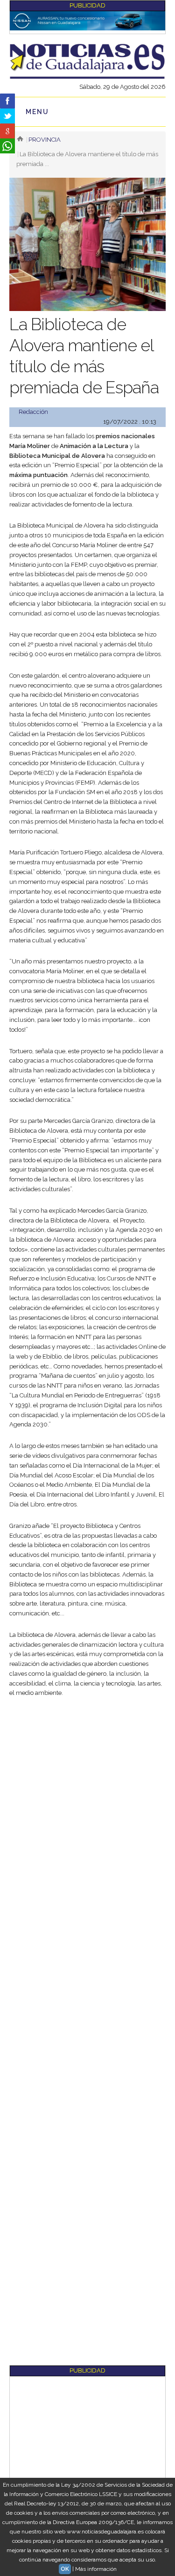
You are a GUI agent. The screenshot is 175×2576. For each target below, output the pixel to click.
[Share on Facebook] (7, 101)
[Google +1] (7, 131)
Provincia (45, 140)
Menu (37, 112)
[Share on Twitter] (7, 116)
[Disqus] (87, 2002)
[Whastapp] (7, 146)
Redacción (33, 412)
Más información (96, 2569)
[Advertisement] (87, 1798)
